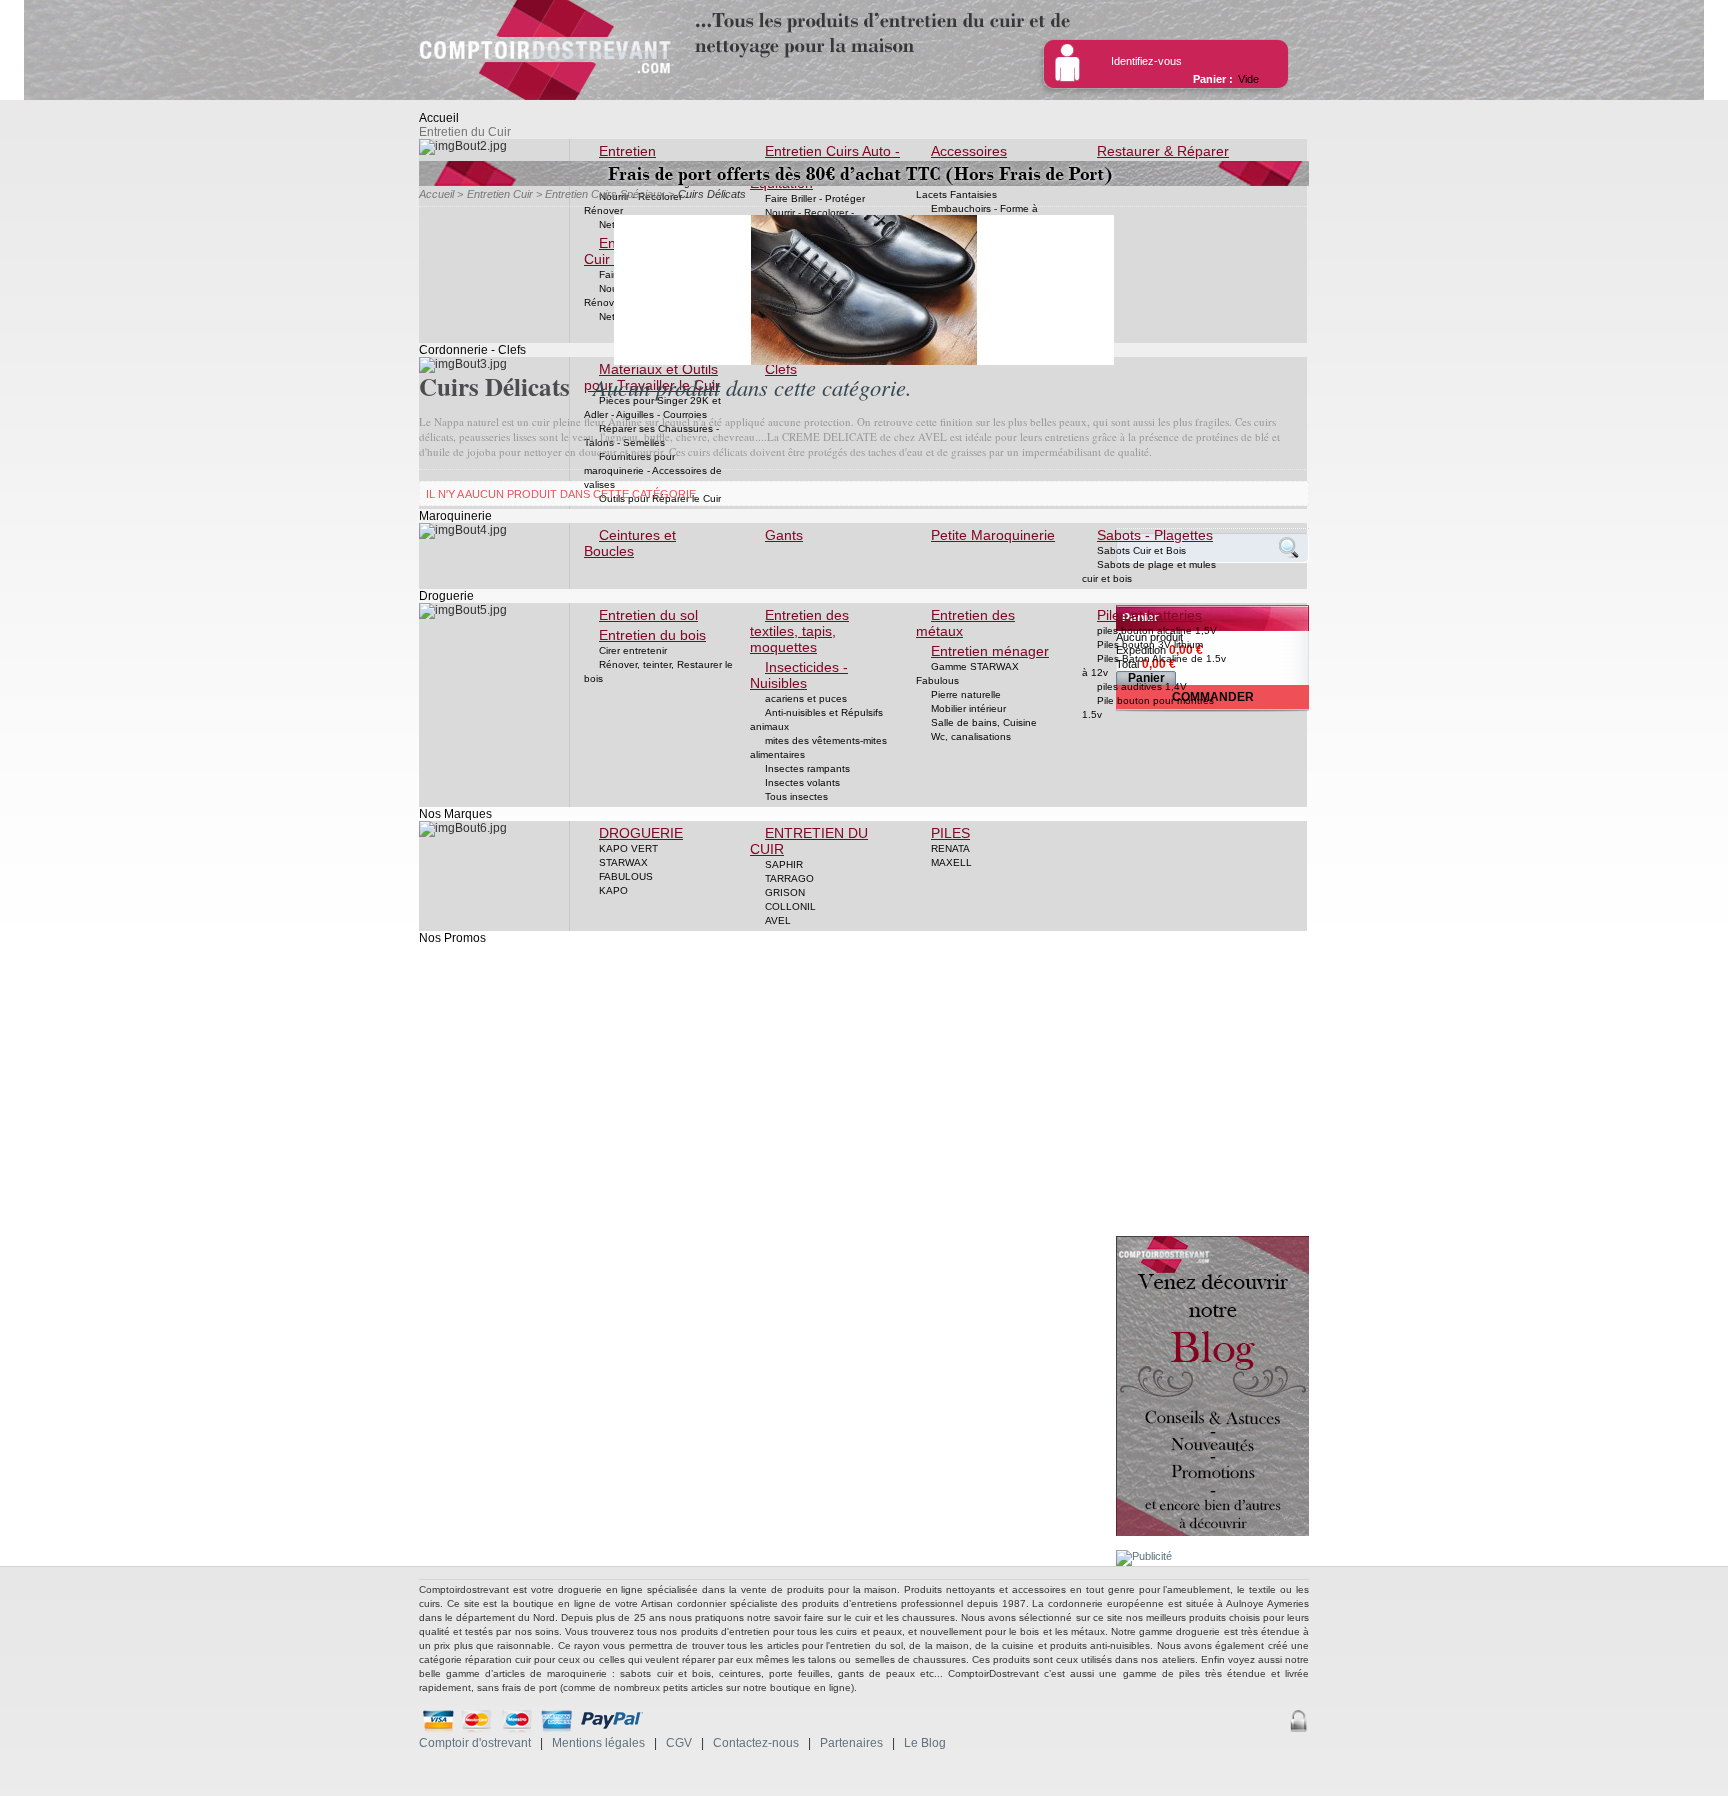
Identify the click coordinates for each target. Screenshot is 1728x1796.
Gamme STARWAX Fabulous (967, 673)
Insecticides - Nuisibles (799, 675)
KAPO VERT (628, 848)
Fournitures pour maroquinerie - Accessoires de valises (653, 470)
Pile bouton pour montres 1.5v (1148, 707)
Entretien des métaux (965, 623)
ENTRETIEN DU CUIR (809, 841)
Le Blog (925, 1743)
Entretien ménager (990, 651)
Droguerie (446, 596)
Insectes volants (802, 782)
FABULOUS (626, 876)
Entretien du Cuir (465, 132)
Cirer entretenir (633, 650)
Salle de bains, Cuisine (984, 722)
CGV (679, 1743)
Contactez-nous (756, 1743)
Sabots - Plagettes (1155, 535)
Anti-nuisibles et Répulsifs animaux (816, 719)
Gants (784, 535)
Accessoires (969, 151)
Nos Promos (452, 938)
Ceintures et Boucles (630, 543)
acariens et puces (806, 698)
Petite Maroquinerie (993, 535)
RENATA (950, 848)
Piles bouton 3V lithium (1150, 644)
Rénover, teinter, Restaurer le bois (658, 671)
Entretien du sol (648, 615)
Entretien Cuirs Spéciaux (605, 194)
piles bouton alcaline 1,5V (1157, 630)
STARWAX (623, 862)
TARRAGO (789, 878)
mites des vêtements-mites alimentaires (818, 747)
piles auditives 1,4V (1142, 686)
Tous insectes (796, 796)
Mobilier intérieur (968, 708)
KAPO (613, 890)
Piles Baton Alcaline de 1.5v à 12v (1154, 665)
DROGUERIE (641, 833)
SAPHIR (784, 864)
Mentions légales (598, 1743)
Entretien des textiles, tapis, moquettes (799, 631)
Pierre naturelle (966, 694)
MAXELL (951, 862)
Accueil (439, 118)
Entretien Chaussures (622, 159)
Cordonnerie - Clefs (472, 350)
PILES (950, 833)
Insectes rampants (807, 768)
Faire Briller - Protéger (815, 198)
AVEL (778, 920)
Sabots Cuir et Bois (1141, 550)
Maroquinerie (455, 516)
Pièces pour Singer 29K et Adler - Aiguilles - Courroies (652, 407)
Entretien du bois (652, 635)
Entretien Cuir (500, 194)
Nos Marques (455, 814)
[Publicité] (1144, 1556)
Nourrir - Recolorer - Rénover (636, 203)
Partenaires (851, 1743)
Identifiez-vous (1146, 61)
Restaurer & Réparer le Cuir (1155, 159)
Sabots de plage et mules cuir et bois (1149, 571)
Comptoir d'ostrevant (475, 1743)
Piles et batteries (1149, 615)
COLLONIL (790, 906)
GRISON (785, 892)
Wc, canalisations (971, 736)
